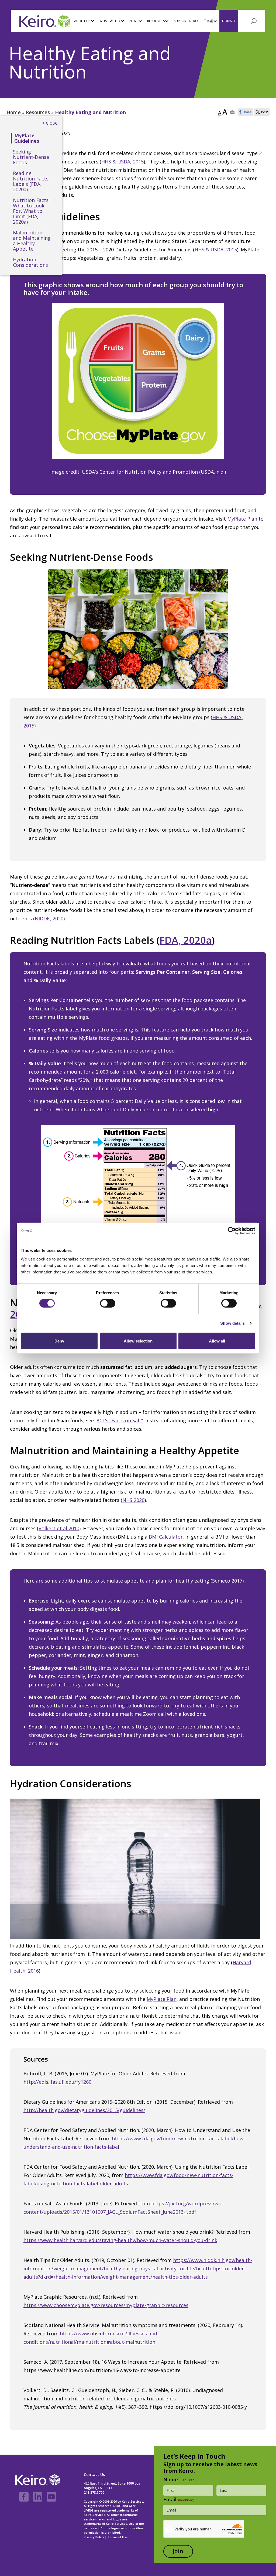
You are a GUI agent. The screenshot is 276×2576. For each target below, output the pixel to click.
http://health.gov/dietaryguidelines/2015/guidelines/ (84, 2110)
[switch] (108, 1303)
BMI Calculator (166, 1537)
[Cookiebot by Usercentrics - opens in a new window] (232, 1231)
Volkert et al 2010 (59, 1528)
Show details (232, 1323)
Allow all (217, 1341)
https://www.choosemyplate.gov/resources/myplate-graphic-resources (106, 2305)
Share (247, 112)
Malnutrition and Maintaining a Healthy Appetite (32, 241)
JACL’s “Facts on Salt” (119, 1420)
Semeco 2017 (227, 1581)
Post (265, 112)
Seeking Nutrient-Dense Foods (31, 157)
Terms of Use (118, 2537)
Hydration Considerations (30, 262)
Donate (229, 21)
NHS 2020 (133, 1500)
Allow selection (138, 1341)
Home (14, 112)
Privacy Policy (94, 2537)
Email (179, 2499)
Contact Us (94, 2474)
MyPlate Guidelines (27, 138)
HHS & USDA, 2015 (123, 162)
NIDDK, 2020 (49, 918)
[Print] (232, 112)
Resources (38, 112)
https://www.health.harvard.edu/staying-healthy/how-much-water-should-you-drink (120, 2240)
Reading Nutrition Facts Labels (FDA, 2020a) (31, 181)
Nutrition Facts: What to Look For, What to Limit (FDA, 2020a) (31, 211)
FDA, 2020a (186, 940)
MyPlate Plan (242, 519)
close (52, 123)
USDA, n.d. (213, 472)
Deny (59, 1341)
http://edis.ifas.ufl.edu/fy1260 (57, 2082)
